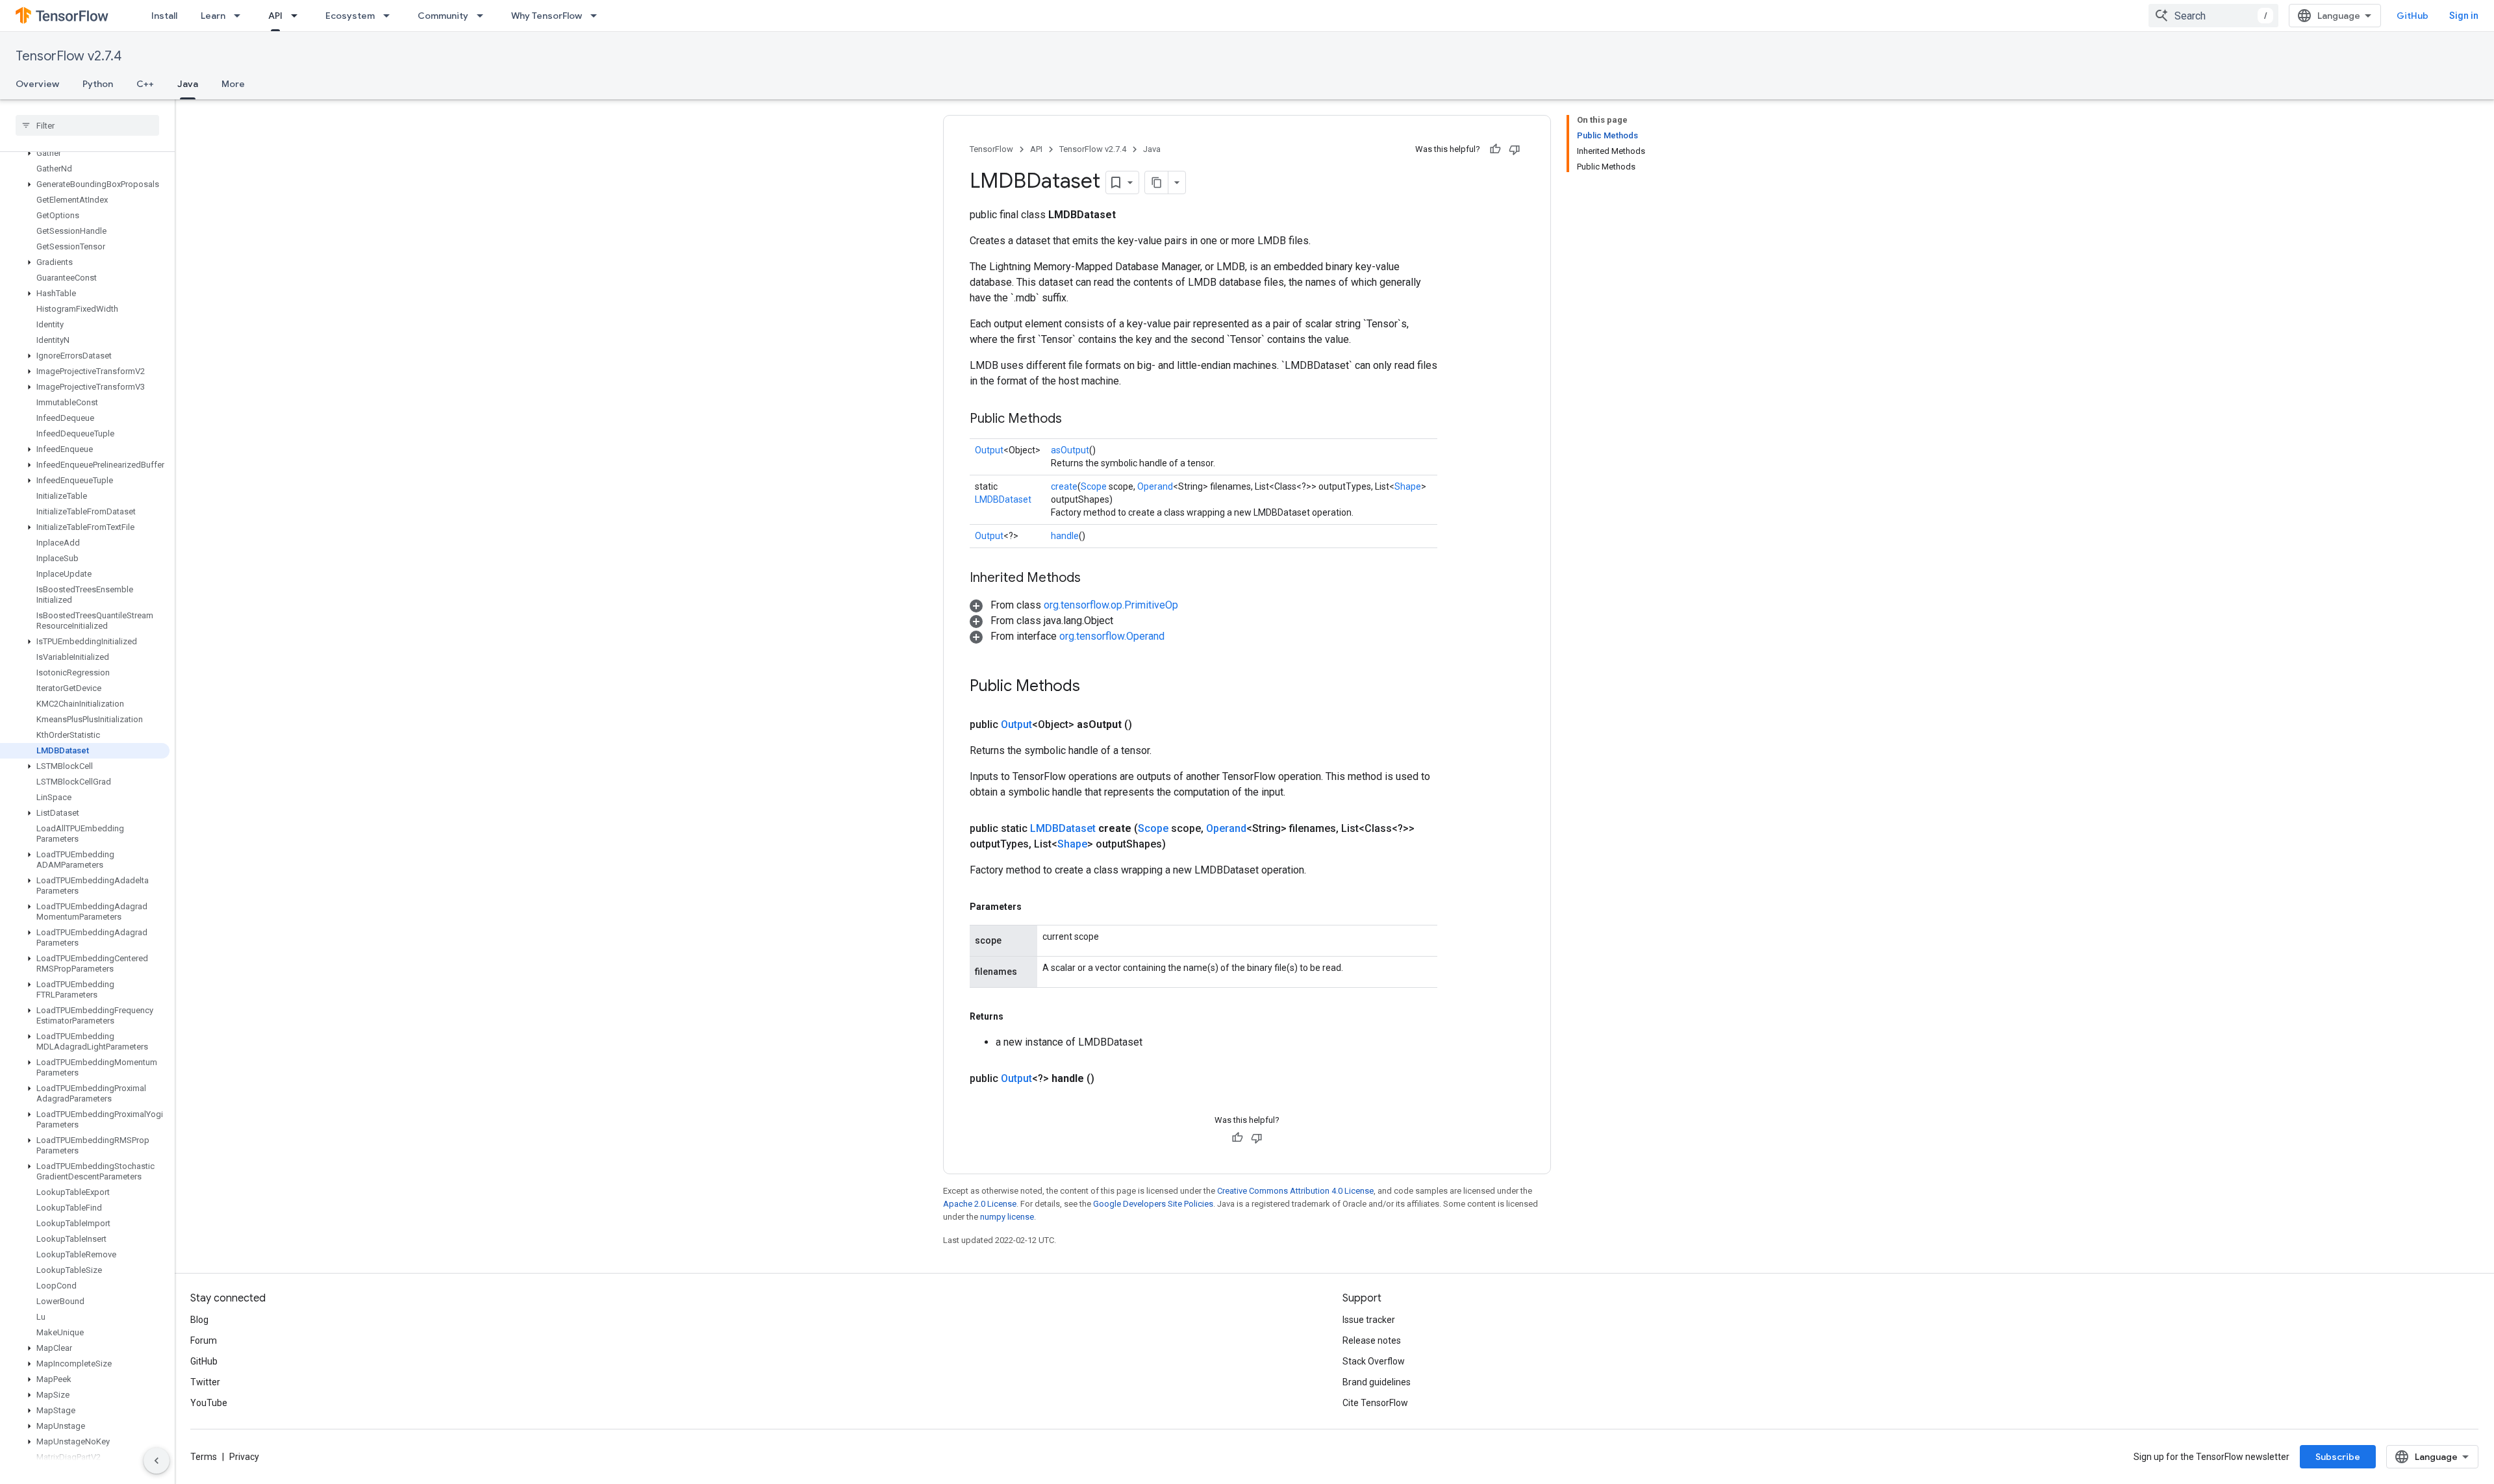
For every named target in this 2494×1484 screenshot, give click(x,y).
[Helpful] (1495, 149)
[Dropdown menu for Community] (484, 16)
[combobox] (2213, 16)
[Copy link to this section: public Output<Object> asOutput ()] (1148, 725)
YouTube (209, 1403)
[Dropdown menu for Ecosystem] (390, 16)
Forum (204, 1340)
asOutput (1070, 450)
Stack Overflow (1374, 1361)
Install (164, 16)
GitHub (2412, 16)
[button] (85, 153)
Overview (37, 84)
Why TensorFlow (547, 16)
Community (443, 16)
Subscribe (2338, 1457)
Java (188, 84)
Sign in (2464, 16)
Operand (1155, 486)
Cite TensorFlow (1375, 1403)
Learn (213, 16)
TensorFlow (991, 149)
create (1064, 486)
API (275, 16)
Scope (1094, 486)
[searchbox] (87, 125)
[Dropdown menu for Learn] (241, 16)
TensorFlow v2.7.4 (69, 56)
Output (989, 450)
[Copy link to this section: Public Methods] (1075, 420)
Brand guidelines (1377, 1382)
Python (98, 84)
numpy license (1007, 1217)
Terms (204, 1457)
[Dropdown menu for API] (298, 16)
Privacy (244, 1457)
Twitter (205, 1382)
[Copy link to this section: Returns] (1016, 1016)
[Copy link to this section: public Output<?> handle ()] (1110, 1079)
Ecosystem (350, 16)
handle (1065, 536)
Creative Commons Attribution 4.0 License (1295, 1191)
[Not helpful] (1515, 149)
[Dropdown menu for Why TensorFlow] (598, 16)
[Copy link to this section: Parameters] (1035, 907)
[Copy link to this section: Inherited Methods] (1094, 579)
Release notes (1372, 1340)
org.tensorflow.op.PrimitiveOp (1111, 605)
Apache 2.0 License (980, 1204)
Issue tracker (1369, 1320)
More (233, 84)
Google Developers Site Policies (1153, 1204)
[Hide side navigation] (157, 1461)
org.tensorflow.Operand (1112, 636)
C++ (145, 84)
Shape (1408, 486)
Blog (199, 1320)
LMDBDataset (1003, 499)
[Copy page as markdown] (1157, 182)
